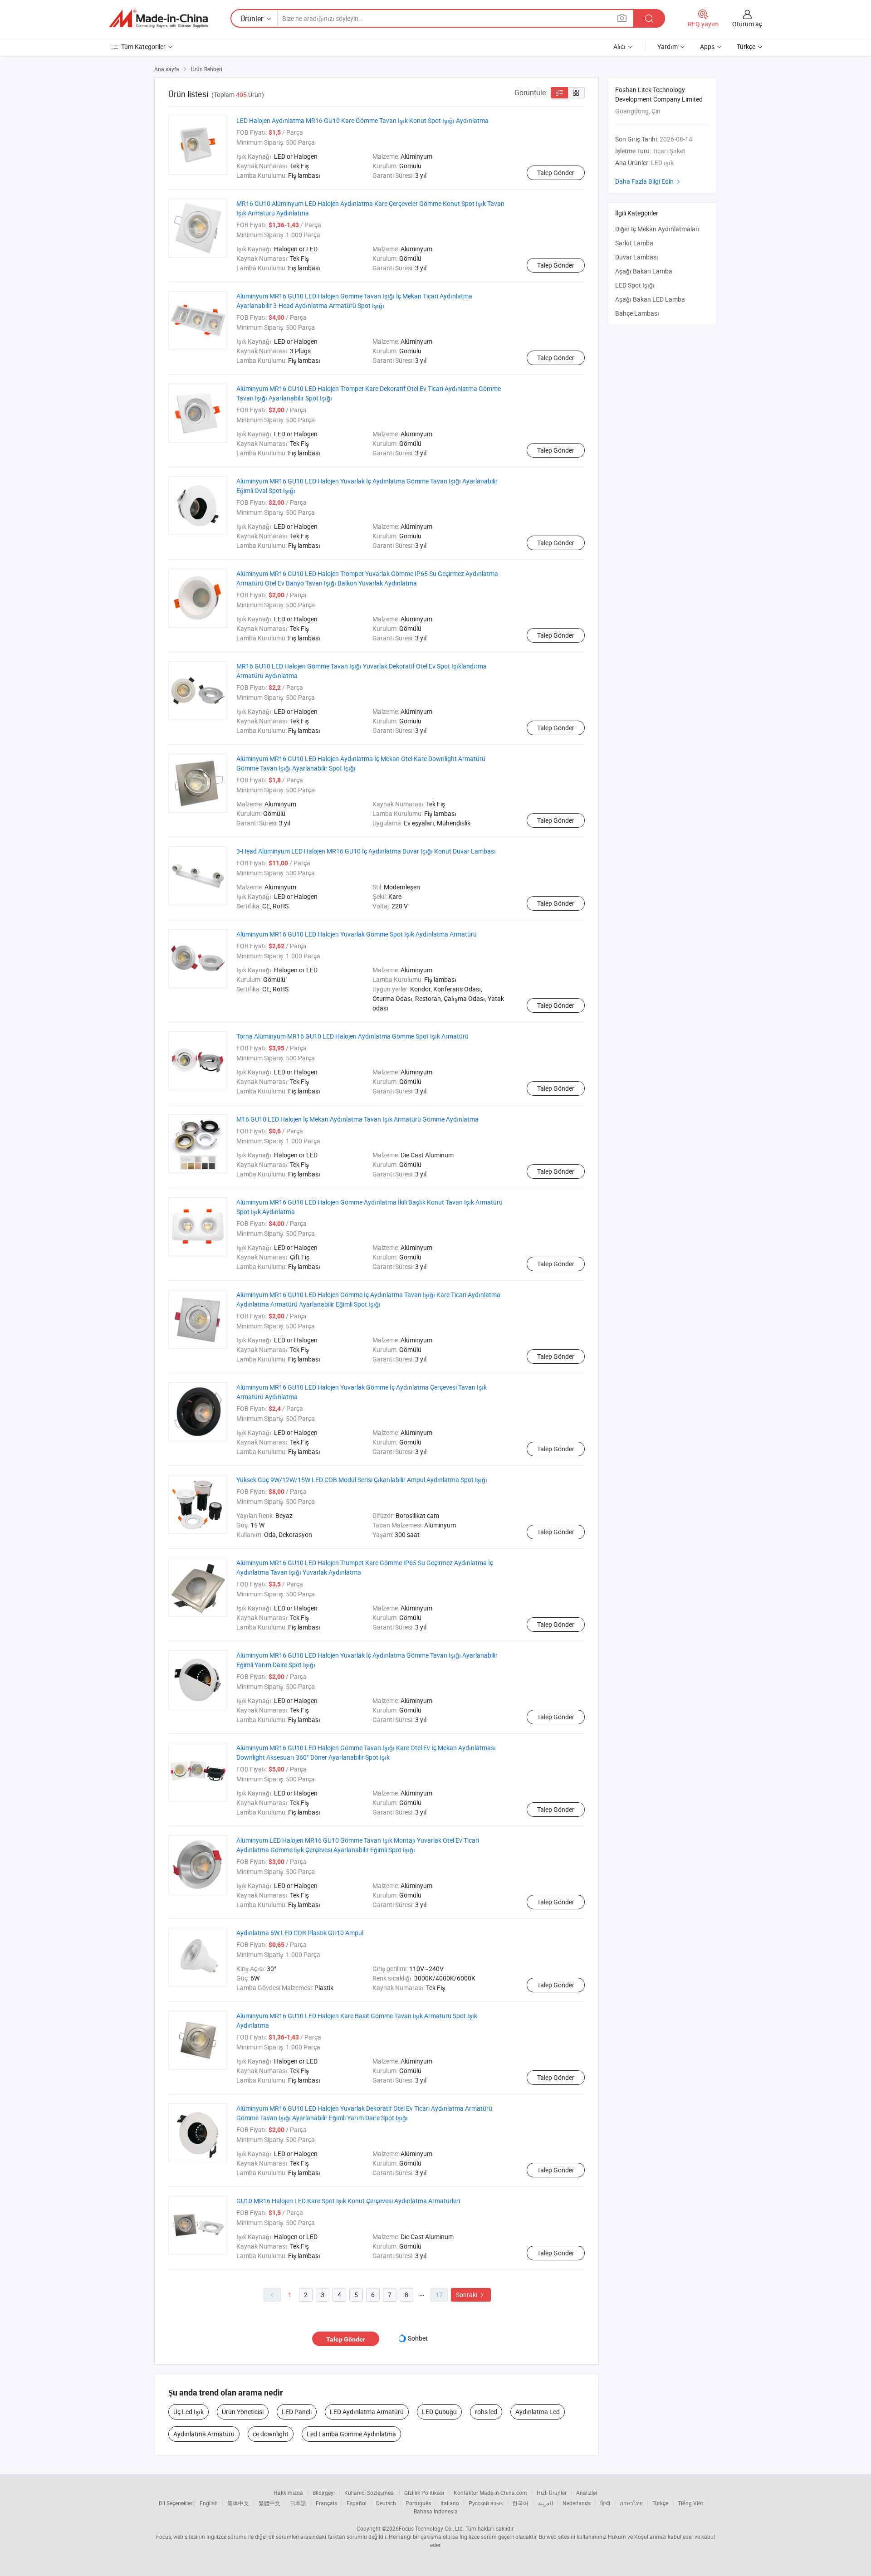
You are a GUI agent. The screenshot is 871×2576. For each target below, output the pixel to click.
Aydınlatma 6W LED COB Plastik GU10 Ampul (300, 1933)
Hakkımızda (288, 2493)
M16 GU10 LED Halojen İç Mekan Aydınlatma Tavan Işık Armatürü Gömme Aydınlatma (357, 1119)
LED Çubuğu (439, 2412)
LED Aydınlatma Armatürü (367, 2412)
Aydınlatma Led (538, 2412)
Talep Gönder (556, 173)
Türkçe (660, 2503)
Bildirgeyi (324, 2493)
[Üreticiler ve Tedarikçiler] (158, 19)
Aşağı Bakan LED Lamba (650, 299)
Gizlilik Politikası (424, 2493)
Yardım (668, 46)
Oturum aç (747, 24)
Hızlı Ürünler (552, 2493)
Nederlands (577, 2503)
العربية (546, 2503)
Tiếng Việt (690, 2503)
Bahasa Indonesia (436, 2511)
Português (418, 2503)
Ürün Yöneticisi (243, 2412)
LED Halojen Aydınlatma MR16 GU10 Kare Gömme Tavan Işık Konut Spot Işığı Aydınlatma (362, 120)
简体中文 (238, 2503)
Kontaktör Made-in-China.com (490, 2493)
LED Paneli (297, 2412)
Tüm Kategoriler (143, 46)
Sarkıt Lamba (634, 243)
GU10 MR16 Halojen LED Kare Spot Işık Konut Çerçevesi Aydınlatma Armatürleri (348, 2201)
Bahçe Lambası (637, 313)
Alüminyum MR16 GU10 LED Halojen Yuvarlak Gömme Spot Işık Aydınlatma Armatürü (357, 934)
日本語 (298, 2503)
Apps (707, 46)
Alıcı (619, 46)
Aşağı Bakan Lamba (644, 271)
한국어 (520, 2503)
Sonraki (471, 2295)
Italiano (450, 2503)
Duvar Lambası (637, 257)
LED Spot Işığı (635, 285)
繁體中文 (269, 2503)
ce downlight (271, 2434)
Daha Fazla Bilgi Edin (649, 181)
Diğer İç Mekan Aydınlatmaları (657, 229)
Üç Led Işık (188, 2412)
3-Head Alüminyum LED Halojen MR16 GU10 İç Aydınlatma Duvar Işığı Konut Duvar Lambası (366, 851)
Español (357, 2503)
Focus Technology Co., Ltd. (431, 2528)
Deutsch (386, 2503)
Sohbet (418, 2338)
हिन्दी (605, 2503)
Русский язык (486, 2503)
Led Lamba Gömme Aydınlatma (351, 2434)
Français (326, 2503)
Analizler (587, 2493)
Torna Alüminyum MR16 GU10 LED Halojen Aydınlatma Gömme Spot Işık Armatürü (352, 1036)
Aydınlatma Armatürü (204, 2434)
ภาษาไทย (631, 2503)
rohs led (486, 2412)
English (209, 2503)
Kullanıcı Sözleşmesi (369, 2493)
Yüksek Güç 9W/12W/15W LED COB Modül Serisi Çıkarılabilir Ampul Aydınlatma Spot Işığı (362, 1480)
